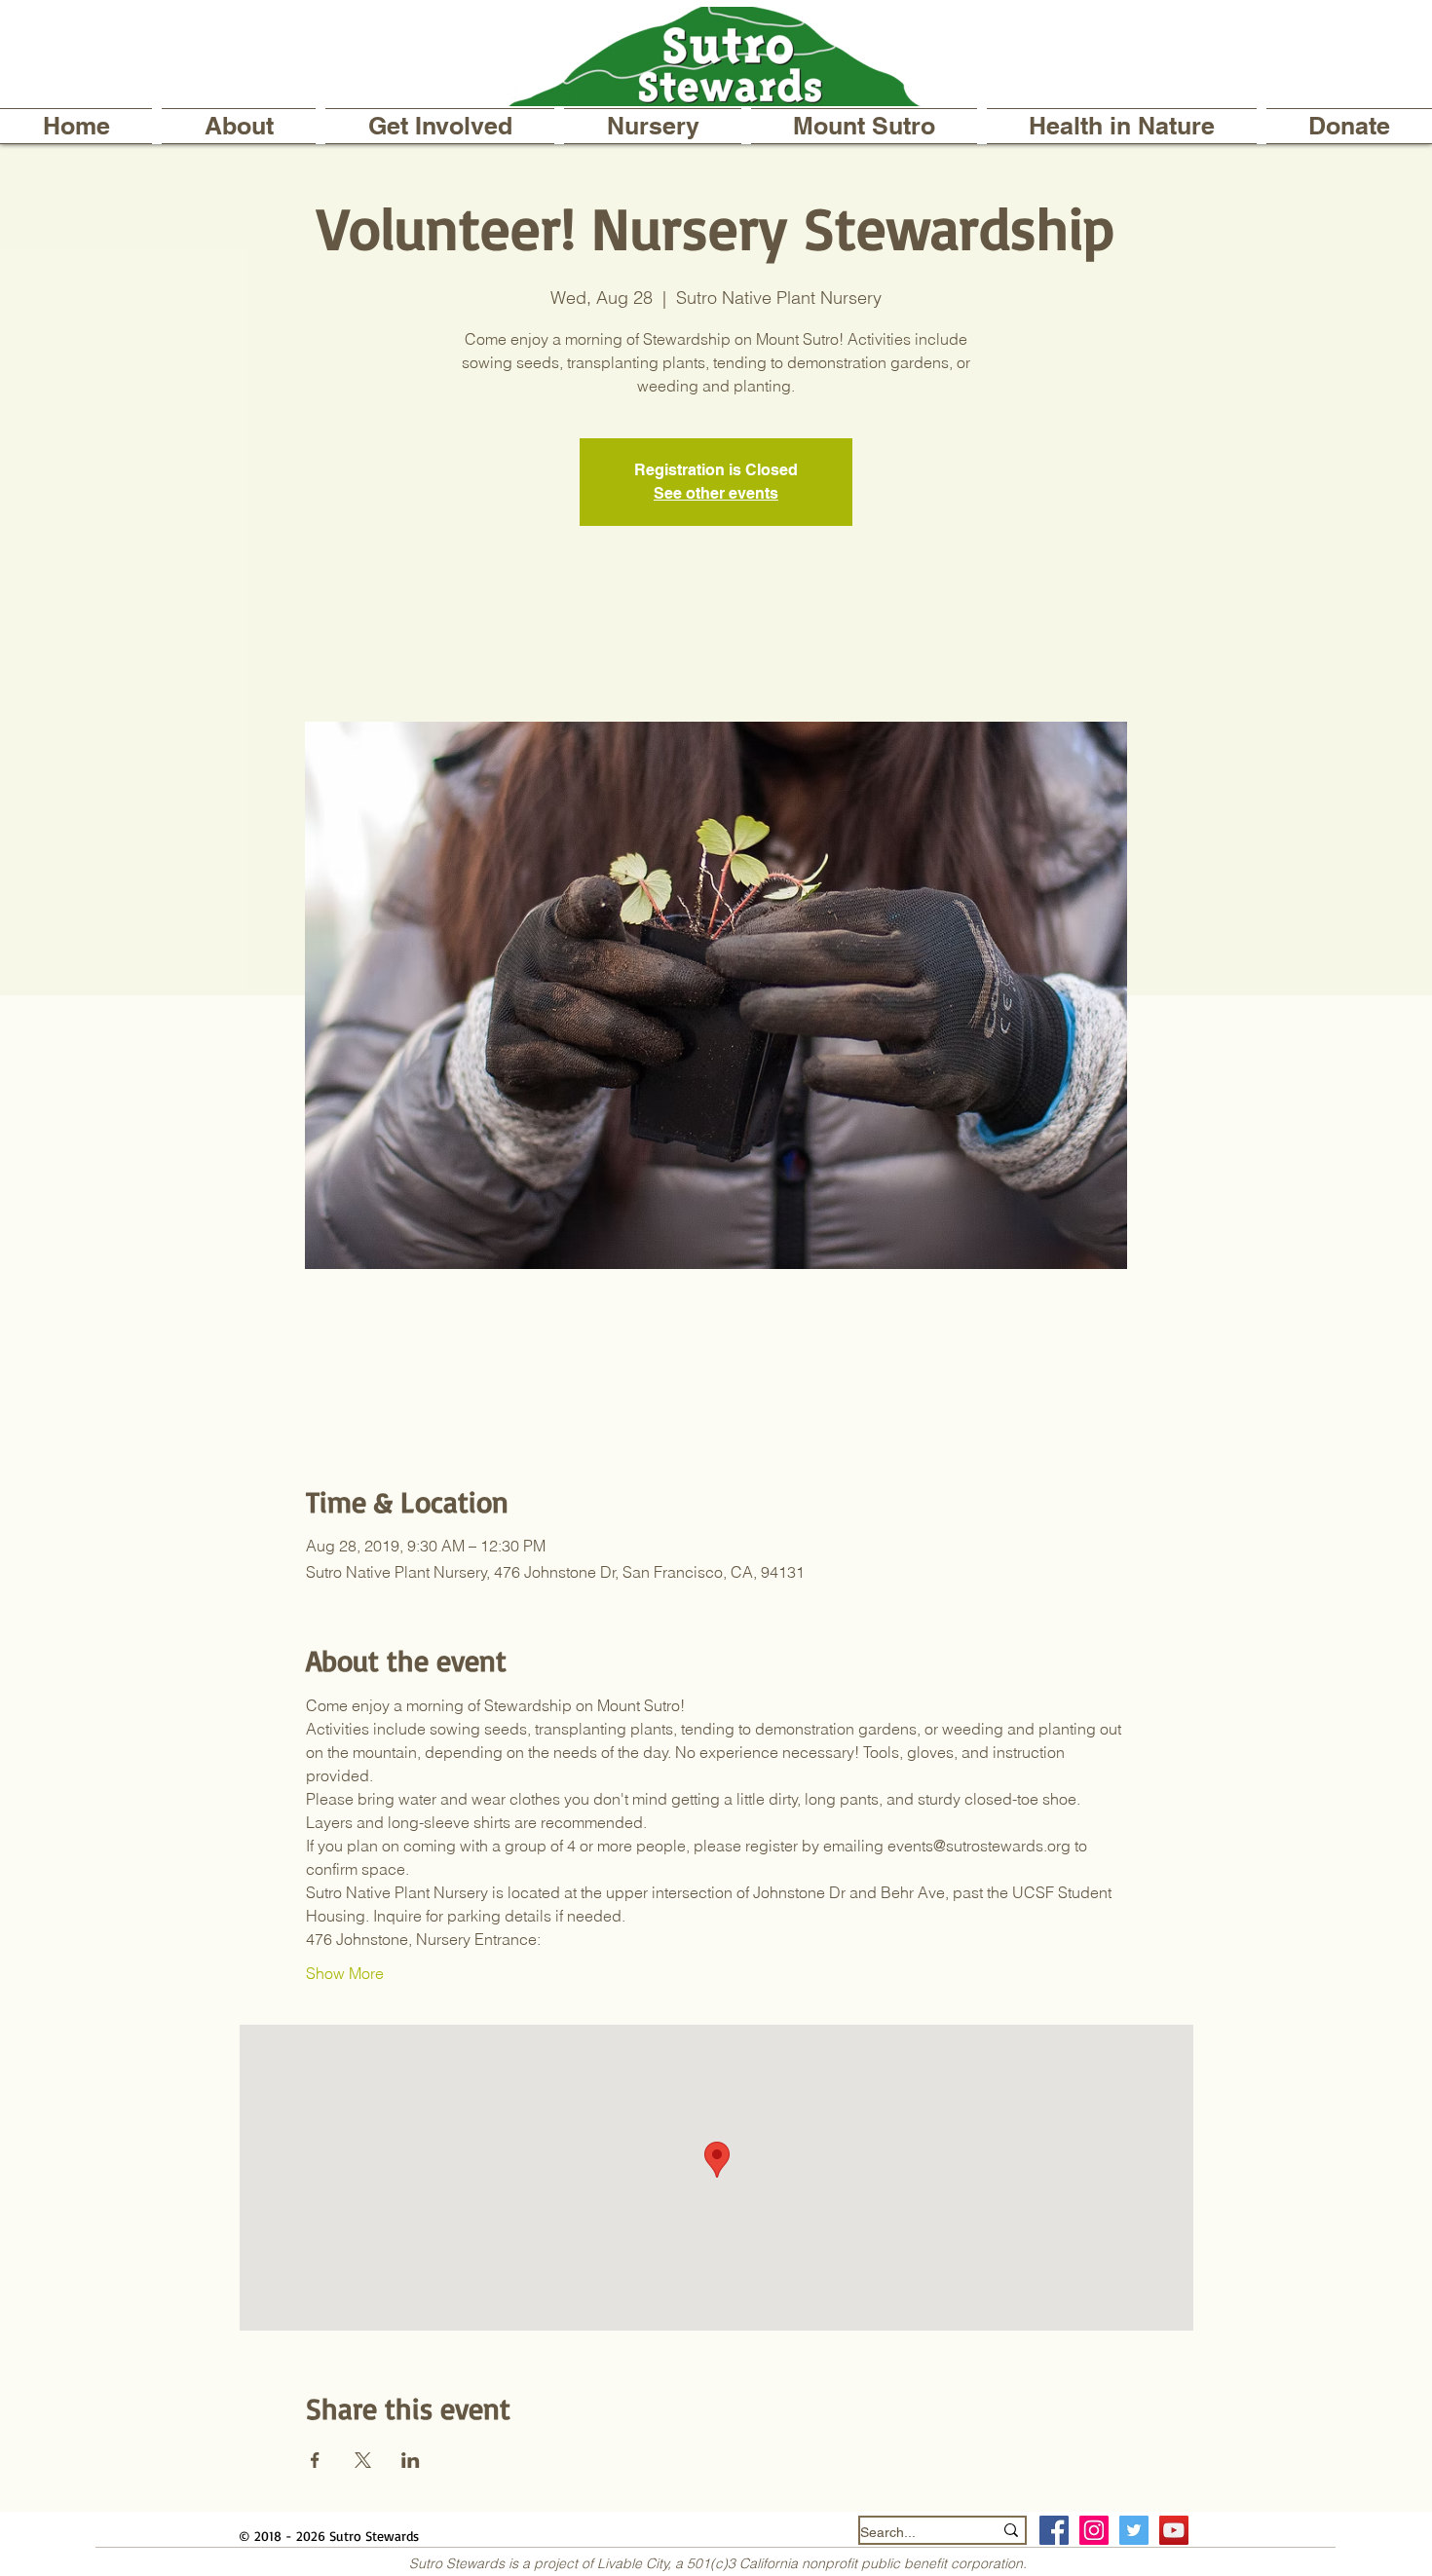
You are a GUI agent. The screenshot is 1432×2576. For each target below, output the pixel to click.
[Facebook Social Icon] (1054, 2530)
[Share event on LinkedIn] (411, 2460)
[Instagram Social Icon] (1094, 2530)
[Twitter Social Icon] (1134, 2530)
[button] (239, 126)
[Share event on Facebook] (315, 2460)
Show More (345, 1973)
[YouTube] (1174, 2530)
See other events (716, 493)
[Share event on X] (363, 2460)
